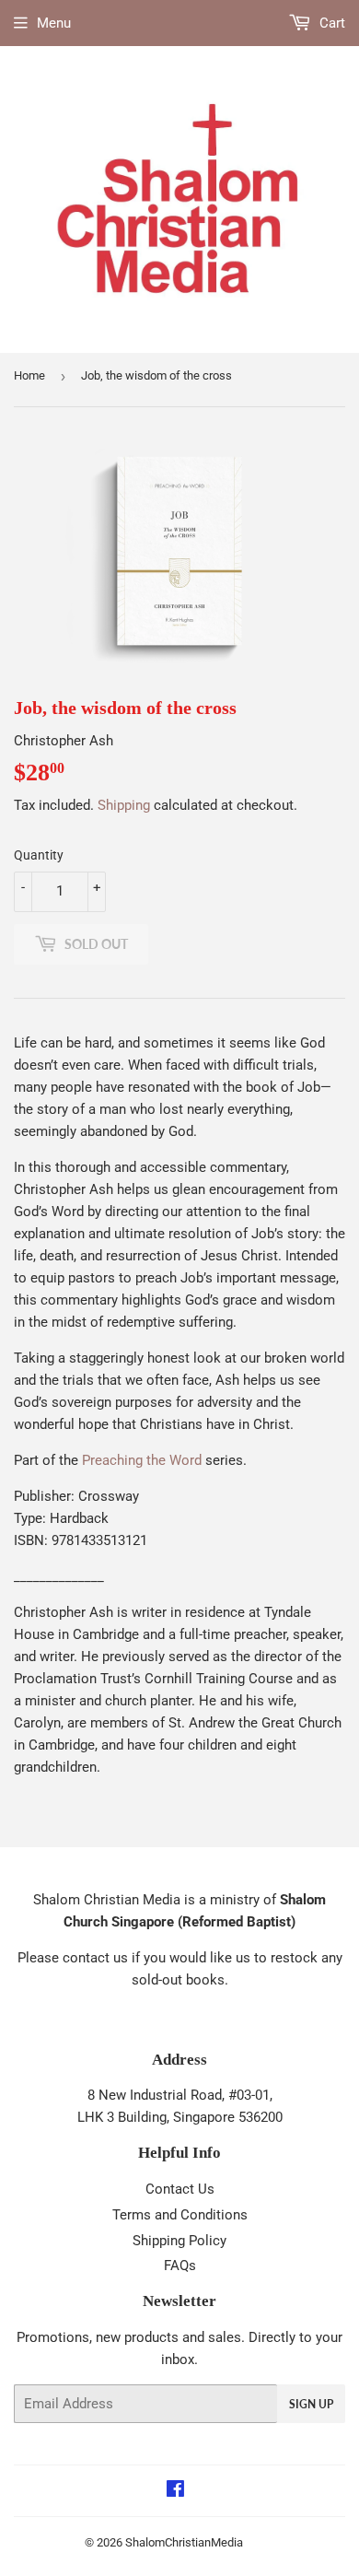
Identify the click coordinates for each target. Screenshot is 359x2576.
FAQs (180, 2266)
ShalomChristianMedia (184, 2542)
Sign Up (311, 2404)
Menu (54, 23)
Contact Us (180, 2189)
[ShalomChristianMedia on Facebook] (175, 2491)
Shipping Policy (179, 2241)
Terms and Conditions (180, 2215)
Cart (330, 23)
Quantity (39, 855)
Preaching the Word (142, 1460)
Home (29, 375)
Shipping (124, 805)
